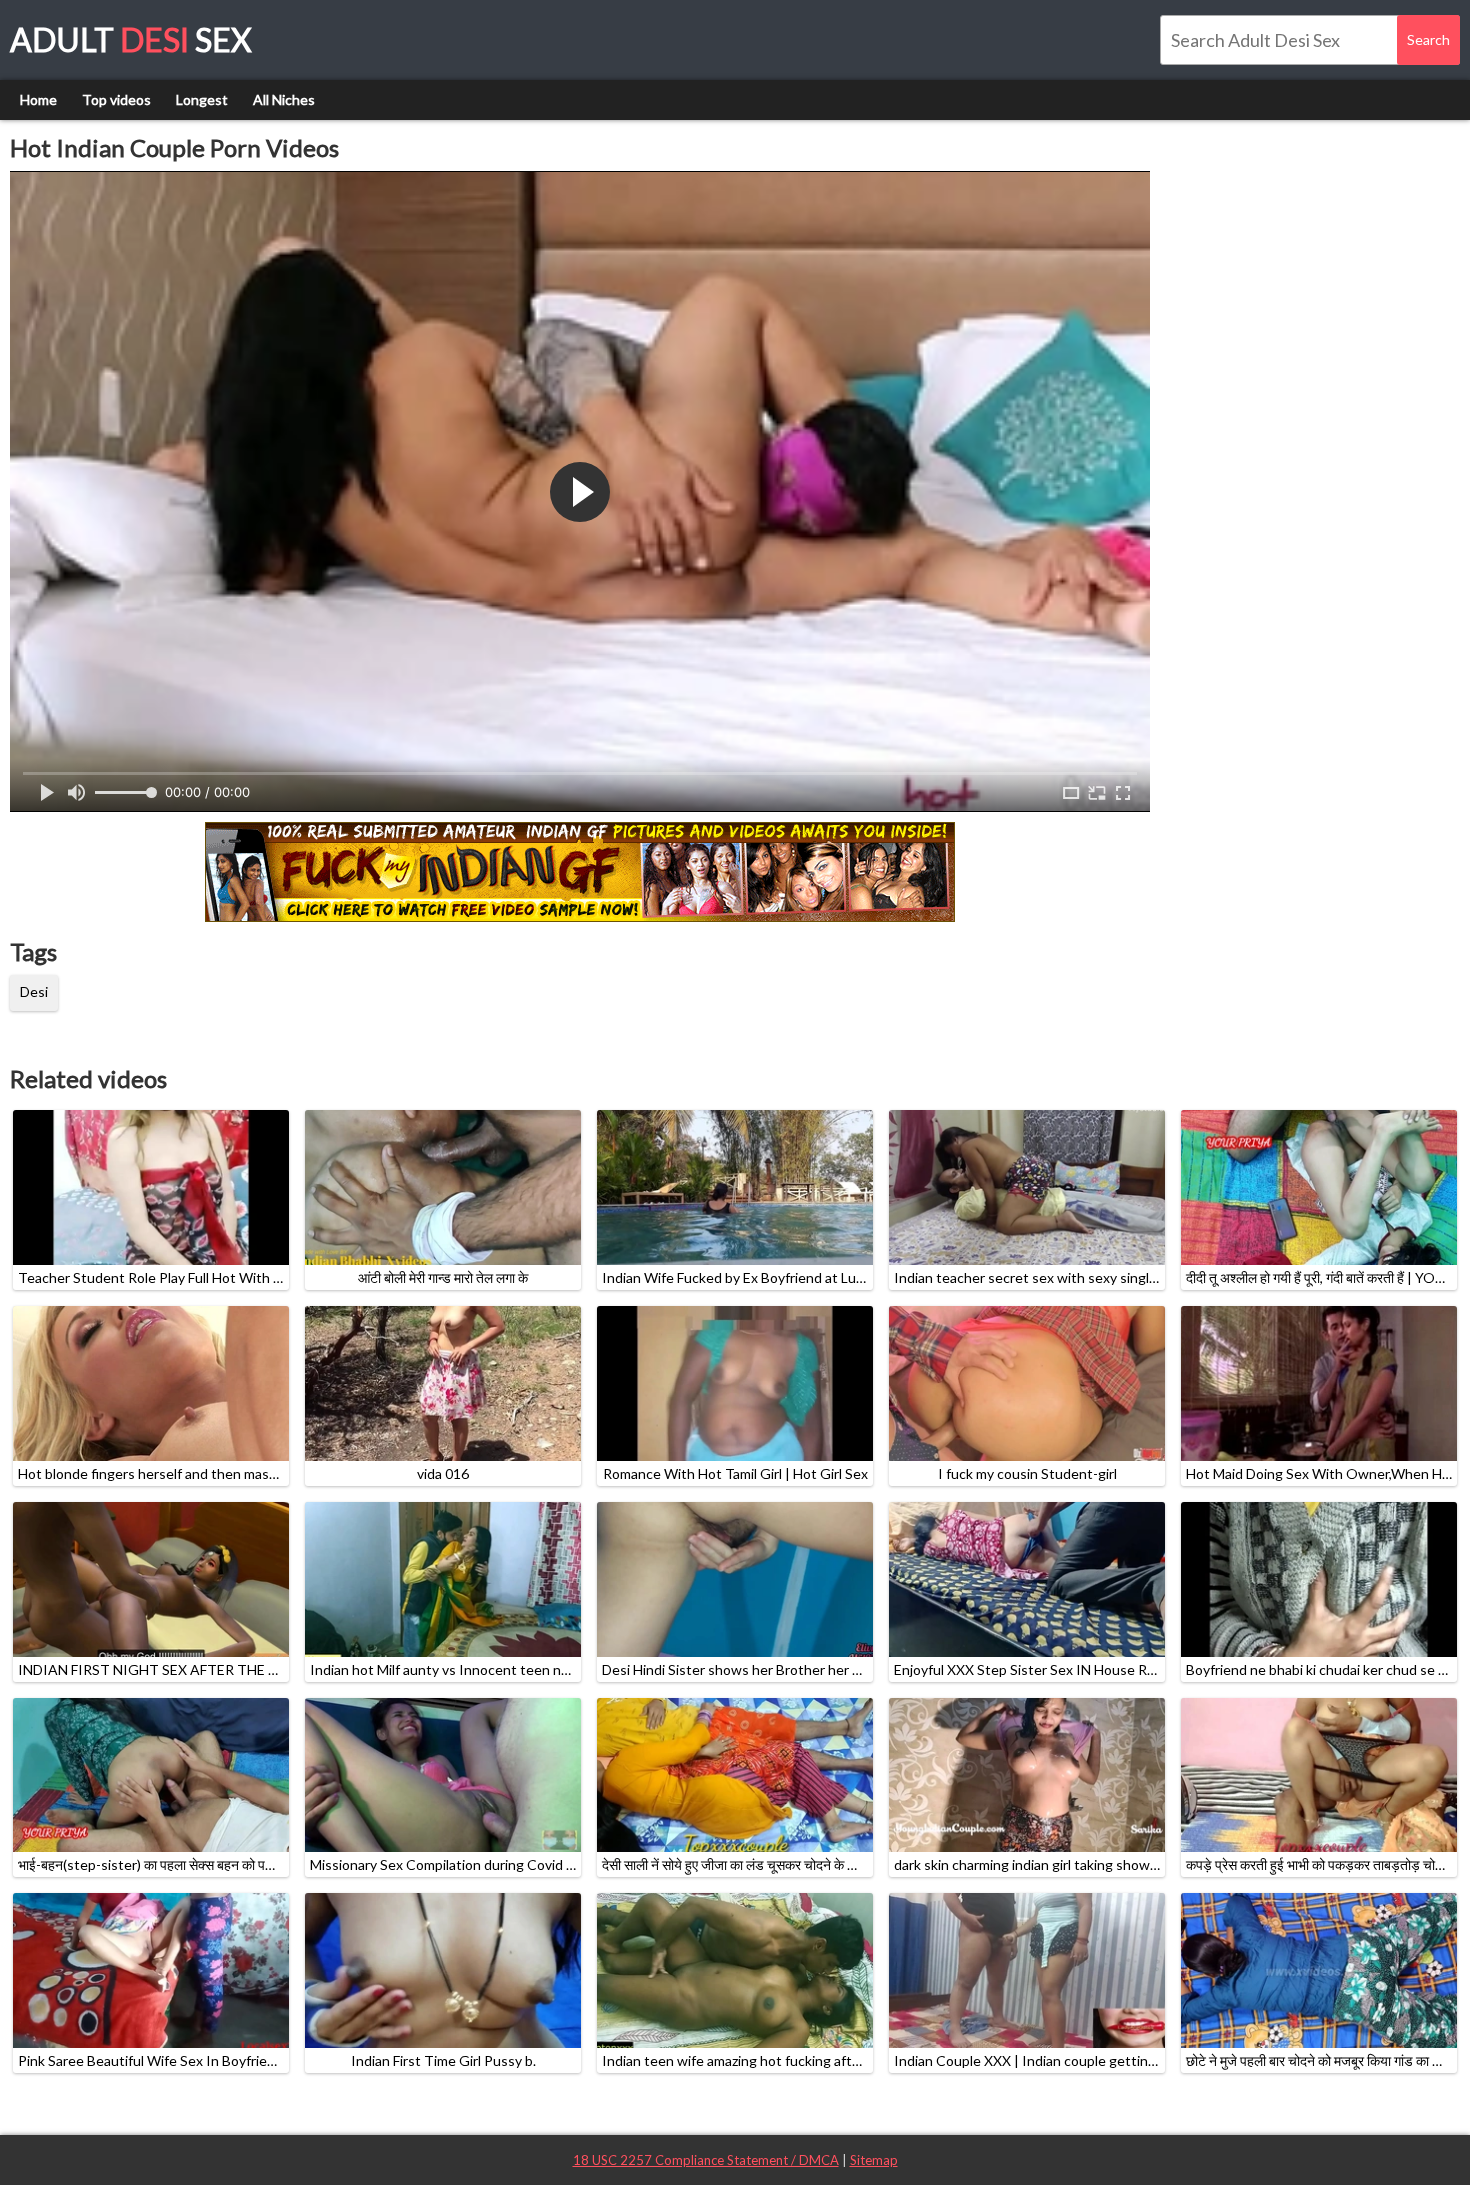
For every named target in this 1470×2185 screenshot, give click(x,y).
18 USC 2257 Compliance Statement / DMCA (706, 2160)
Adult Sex (131, 39)
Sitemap (874, 2160)
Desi (34, 991)
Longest (202, 99)
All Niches (284, 99)
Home (38, 99)
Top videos (116, 99)
